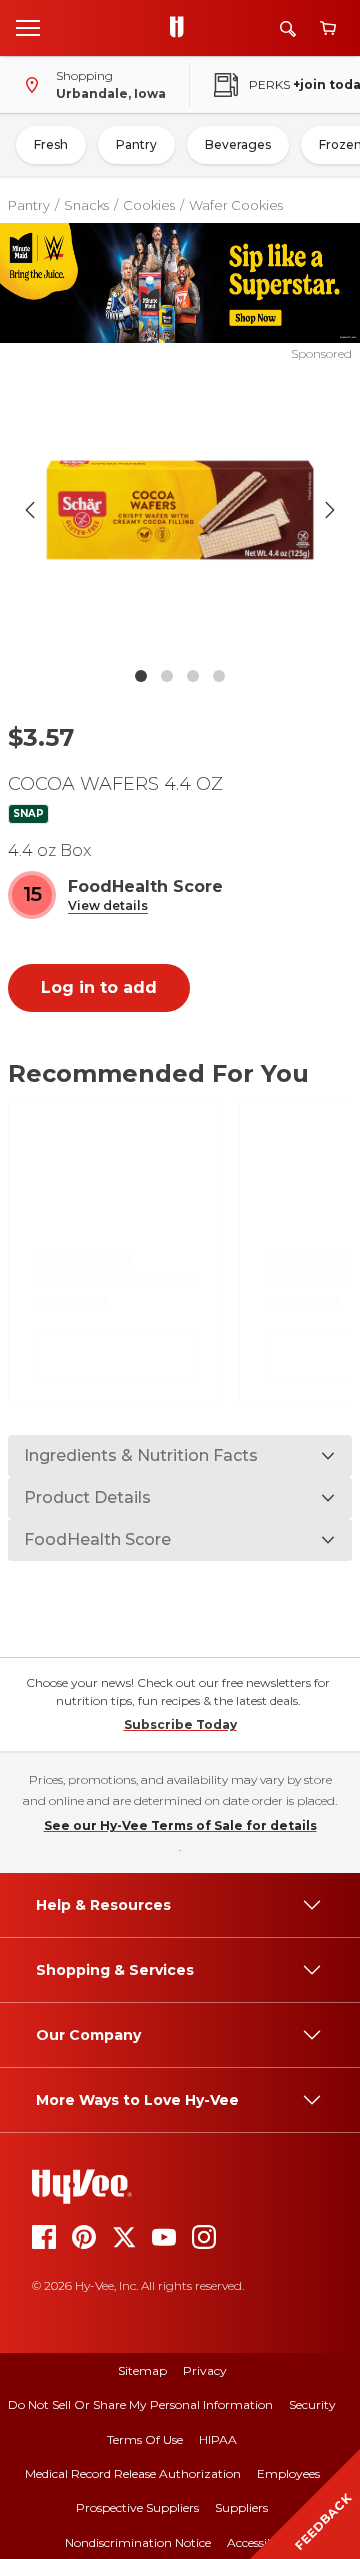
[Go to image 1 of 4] (141, 676)
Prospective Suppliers (137, 2507)
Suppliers (241, 2507)
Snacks (86, 205)
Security (312, 2404)
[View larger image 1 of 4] (180, 510)
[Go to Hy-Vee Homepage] (182, 28)
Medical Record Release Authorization (133, 2473)
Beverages (238, 144)
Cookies (149, 205)
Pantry (136, 144)
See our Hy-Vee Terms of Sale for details (180, 1825)
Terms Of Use (145, 2439)
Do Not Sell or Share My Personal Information (140, 2404)
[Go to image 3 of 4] (193, 676)
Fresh (51, 144)
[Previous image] (30, 510)
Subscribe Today (180, 1724)
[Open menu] (28, 27)
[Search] (288, 28)
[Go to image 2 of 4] (167, 676)
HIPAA (218, 2439)
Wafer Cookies (236, 205)
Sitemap (142, 2370)
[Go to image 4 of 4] (219, 676)
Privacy (205, 2370)
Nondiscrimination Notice (138, 2542)
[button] (108, 906)
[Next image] (330, 510)
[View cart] (328, 28)
